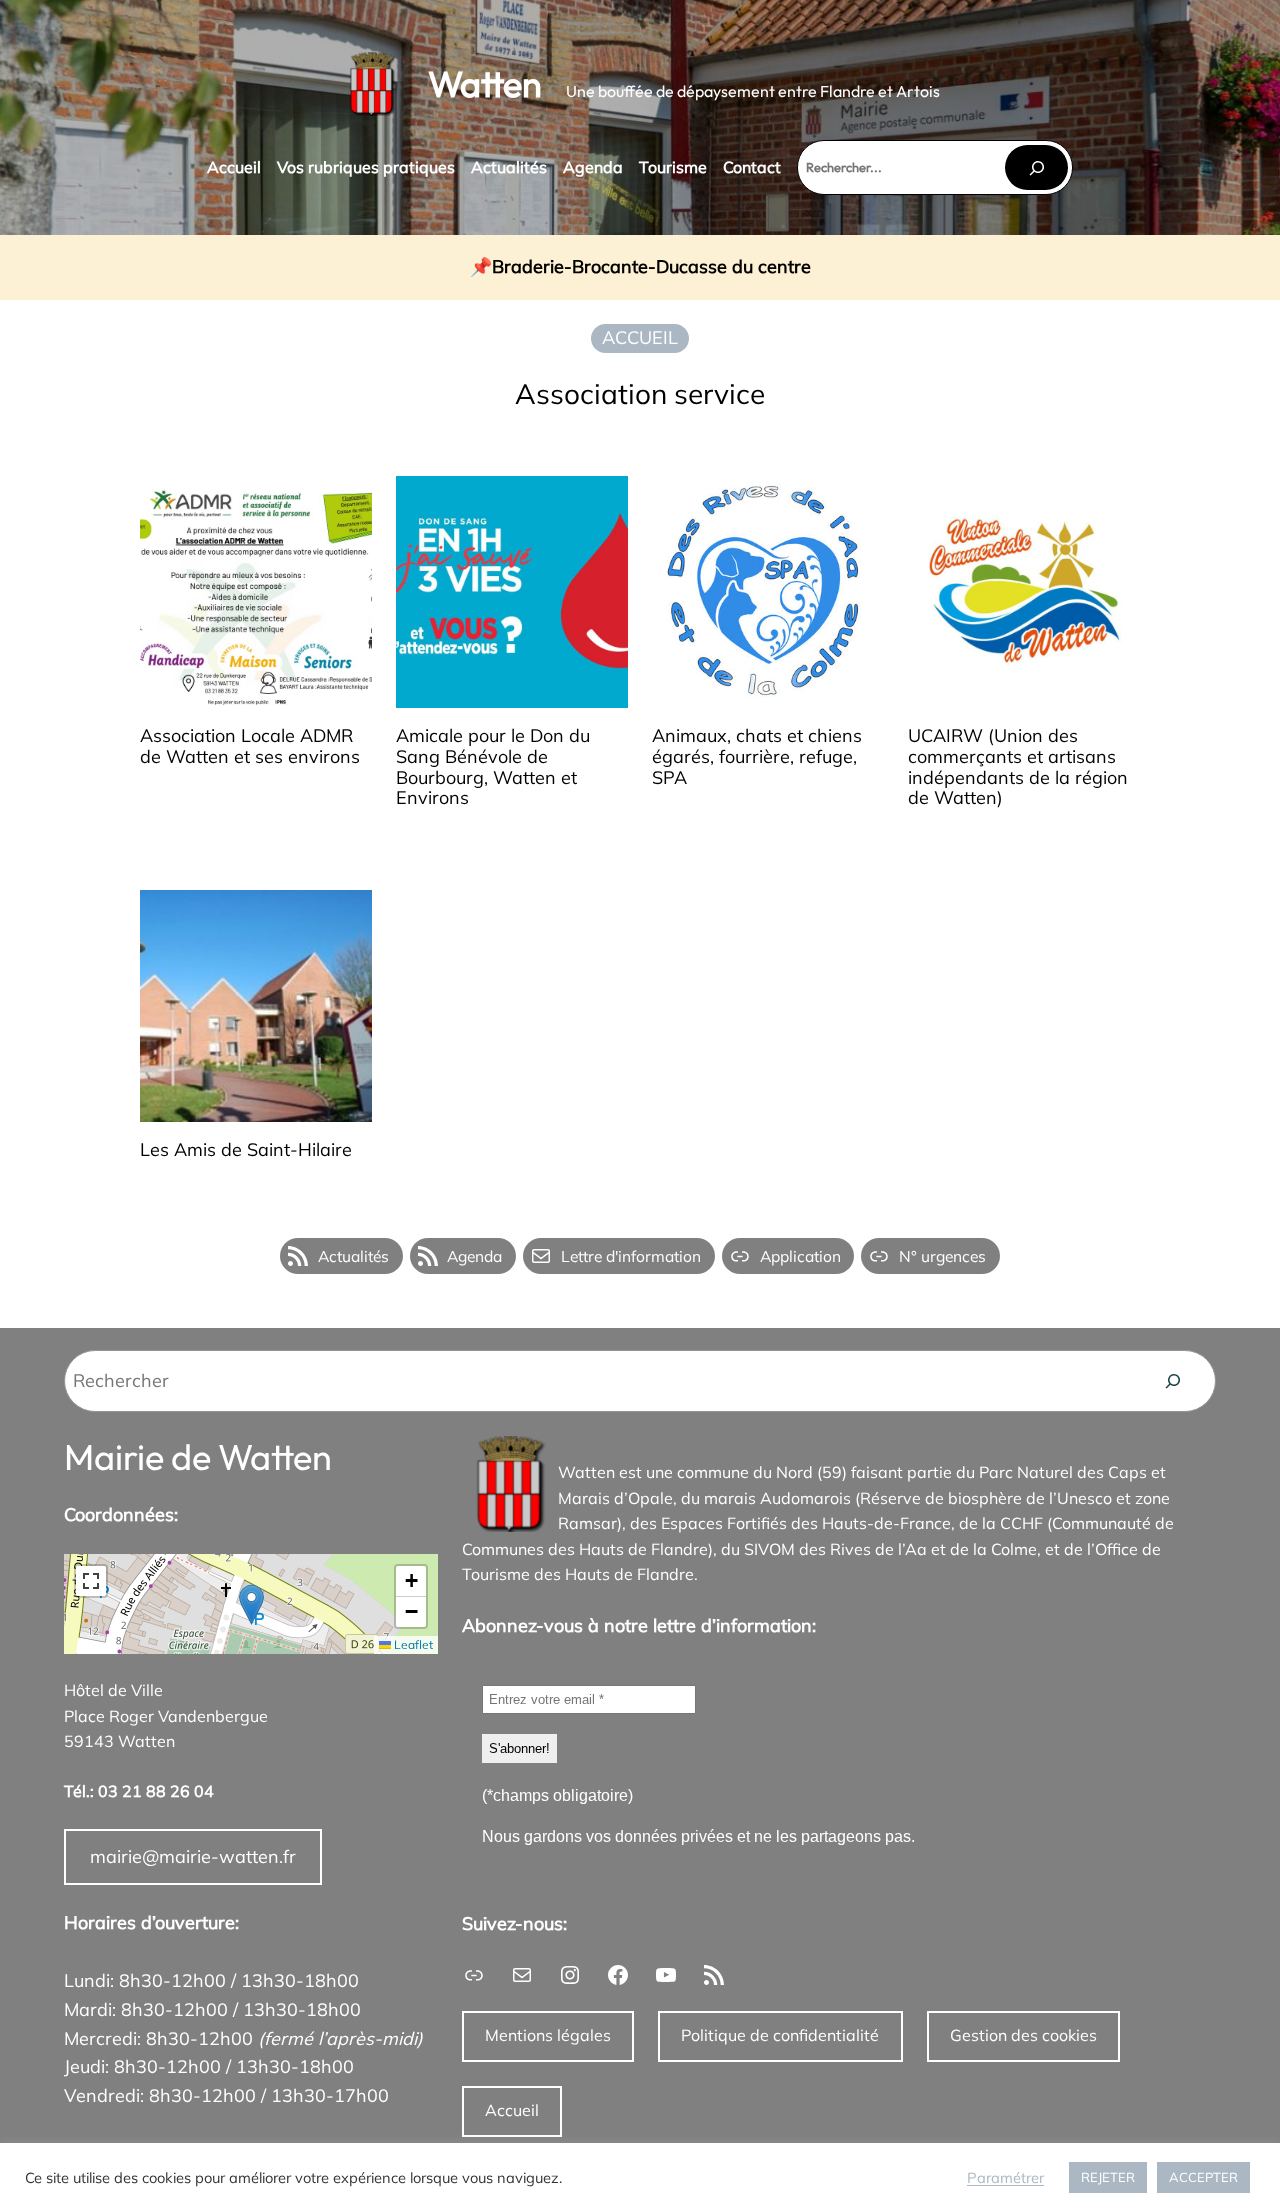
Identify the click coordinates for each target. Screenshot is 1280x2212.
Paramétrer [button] (1005, 2178)
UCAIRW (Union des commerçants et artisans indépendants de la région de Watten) (1018, 767)
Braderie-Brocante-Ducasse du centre (651, 267)
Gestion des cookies (1023, 2035)
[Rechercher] (1036, 167)
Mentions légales (548, 2035)
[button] (251, 1604)
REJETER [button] (1108, 2177)
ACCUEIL (640, 337)
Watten (485, 83)
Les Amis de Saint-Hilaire (246, 1150)
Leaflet (412, 1644)
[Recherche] (1173, 1381)
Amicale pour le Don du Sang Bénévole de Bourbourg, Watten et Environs (493, 767)
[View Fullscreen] (91, 1581)
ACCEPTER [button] (1203, 2177)
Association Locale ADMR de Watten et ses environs (250, 746)
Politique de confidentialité (780, 2035)
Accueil (512, 2110)
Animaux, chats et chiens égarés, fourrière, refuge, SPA (757, 757)
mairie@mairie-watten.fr (193, 1856)
